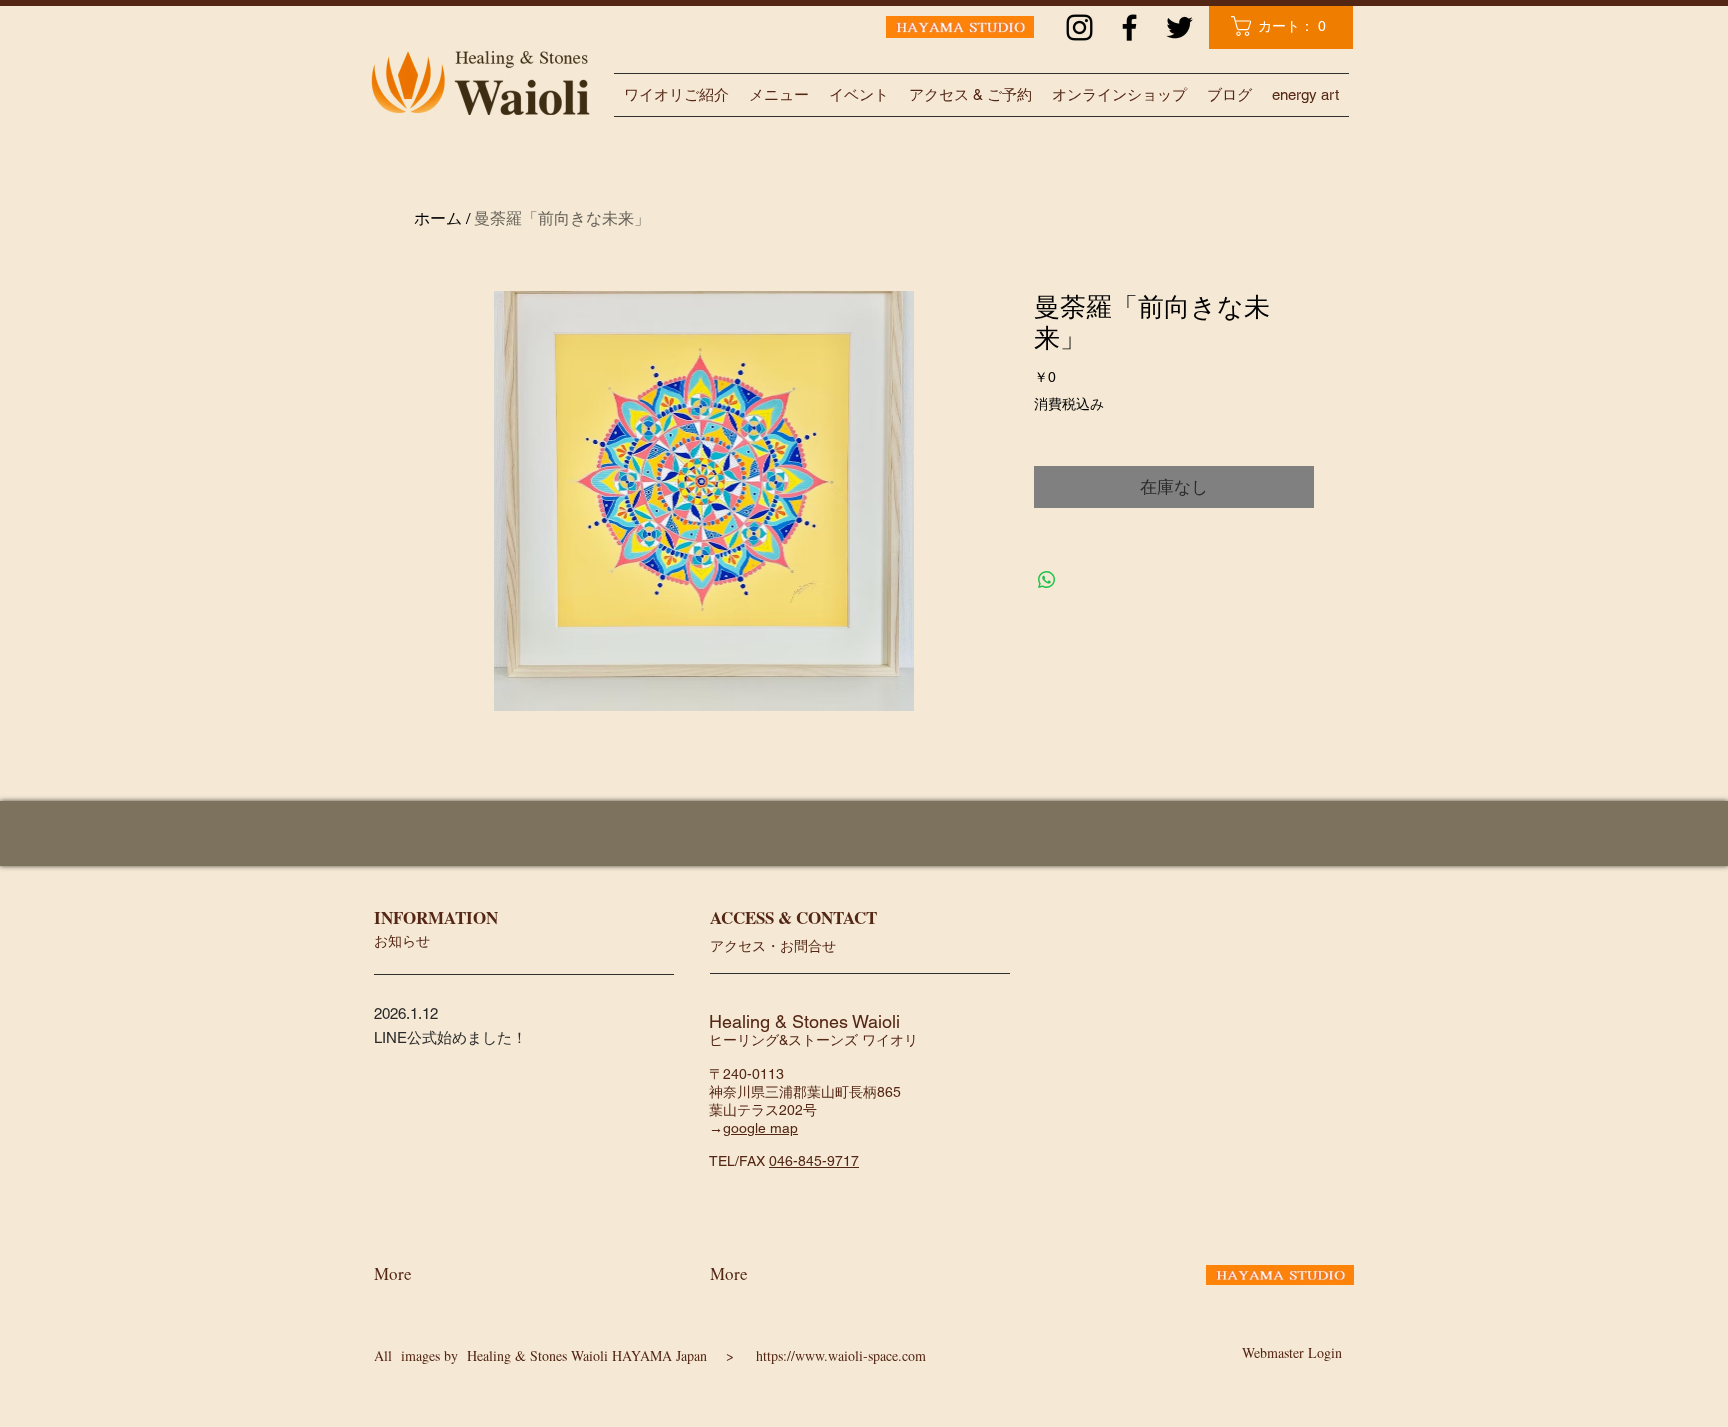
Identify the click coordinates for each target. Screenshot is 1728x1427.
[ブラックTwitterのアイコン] (1179, 27)
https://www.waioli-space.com (841, 1355)
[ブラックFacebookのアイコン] (1129, 27)
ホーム (438, 218)
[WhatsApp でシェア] (1047, 580)
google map (760, 1128)
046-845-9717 (814, 1161)
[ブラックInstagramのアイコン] (1079, 27)
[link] (1283, 26)
